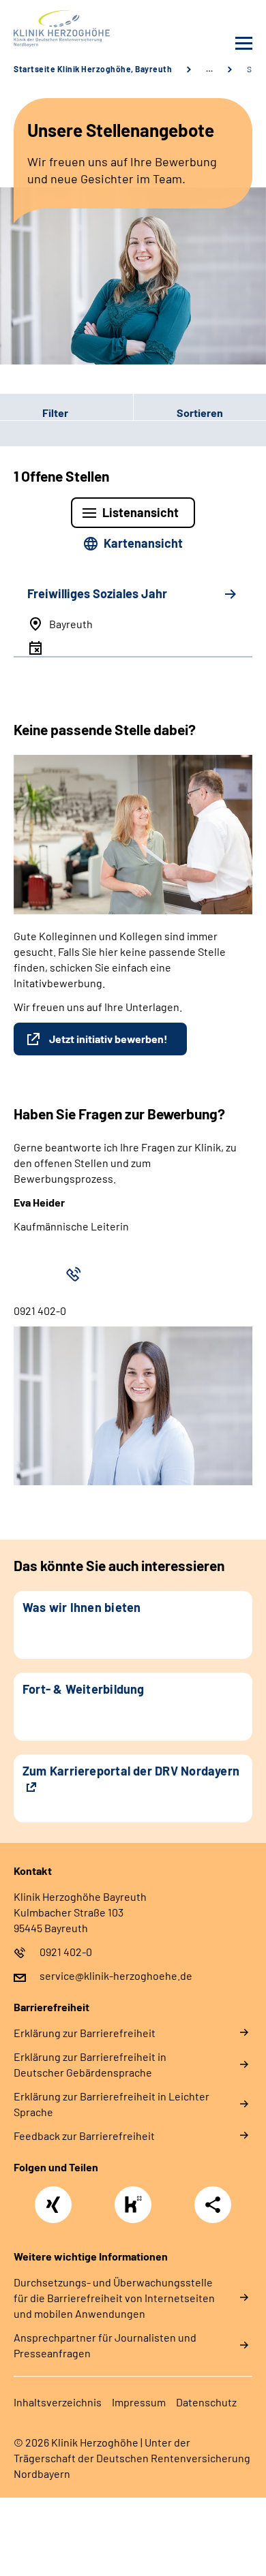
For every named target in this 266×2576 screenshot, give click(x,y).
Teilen (213, 2205)
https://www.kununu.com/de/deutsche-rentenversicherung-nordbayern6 (136, 2208)
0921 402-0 (66, 1952)
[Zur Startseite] (70, 29)
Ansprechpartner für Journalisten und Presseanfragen (105, 2345)
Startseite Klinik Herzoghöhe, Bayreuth (93, 69)
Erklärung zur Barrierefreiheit (85, 2033)
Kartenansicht (143, 543)
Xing (53, 2197)
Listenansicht (141, 512)
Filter (34, 412)
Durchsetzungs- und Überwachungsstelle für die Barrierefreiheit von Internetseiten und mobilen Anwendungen (114, 2298)
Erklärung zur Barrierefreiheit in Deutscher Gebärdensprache (90, 2064)
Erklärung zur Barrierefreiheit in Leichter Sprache (112, 2104)
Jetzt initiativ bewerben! (108, 1039)
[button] (66, 412)
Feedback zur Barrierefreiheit (84, 2136)
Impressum (139, 2402)
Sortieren (200, 413)
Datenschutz (206, 2402)
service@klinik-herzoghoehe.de (116, 1975)
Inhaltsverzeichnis (58, 2402)
